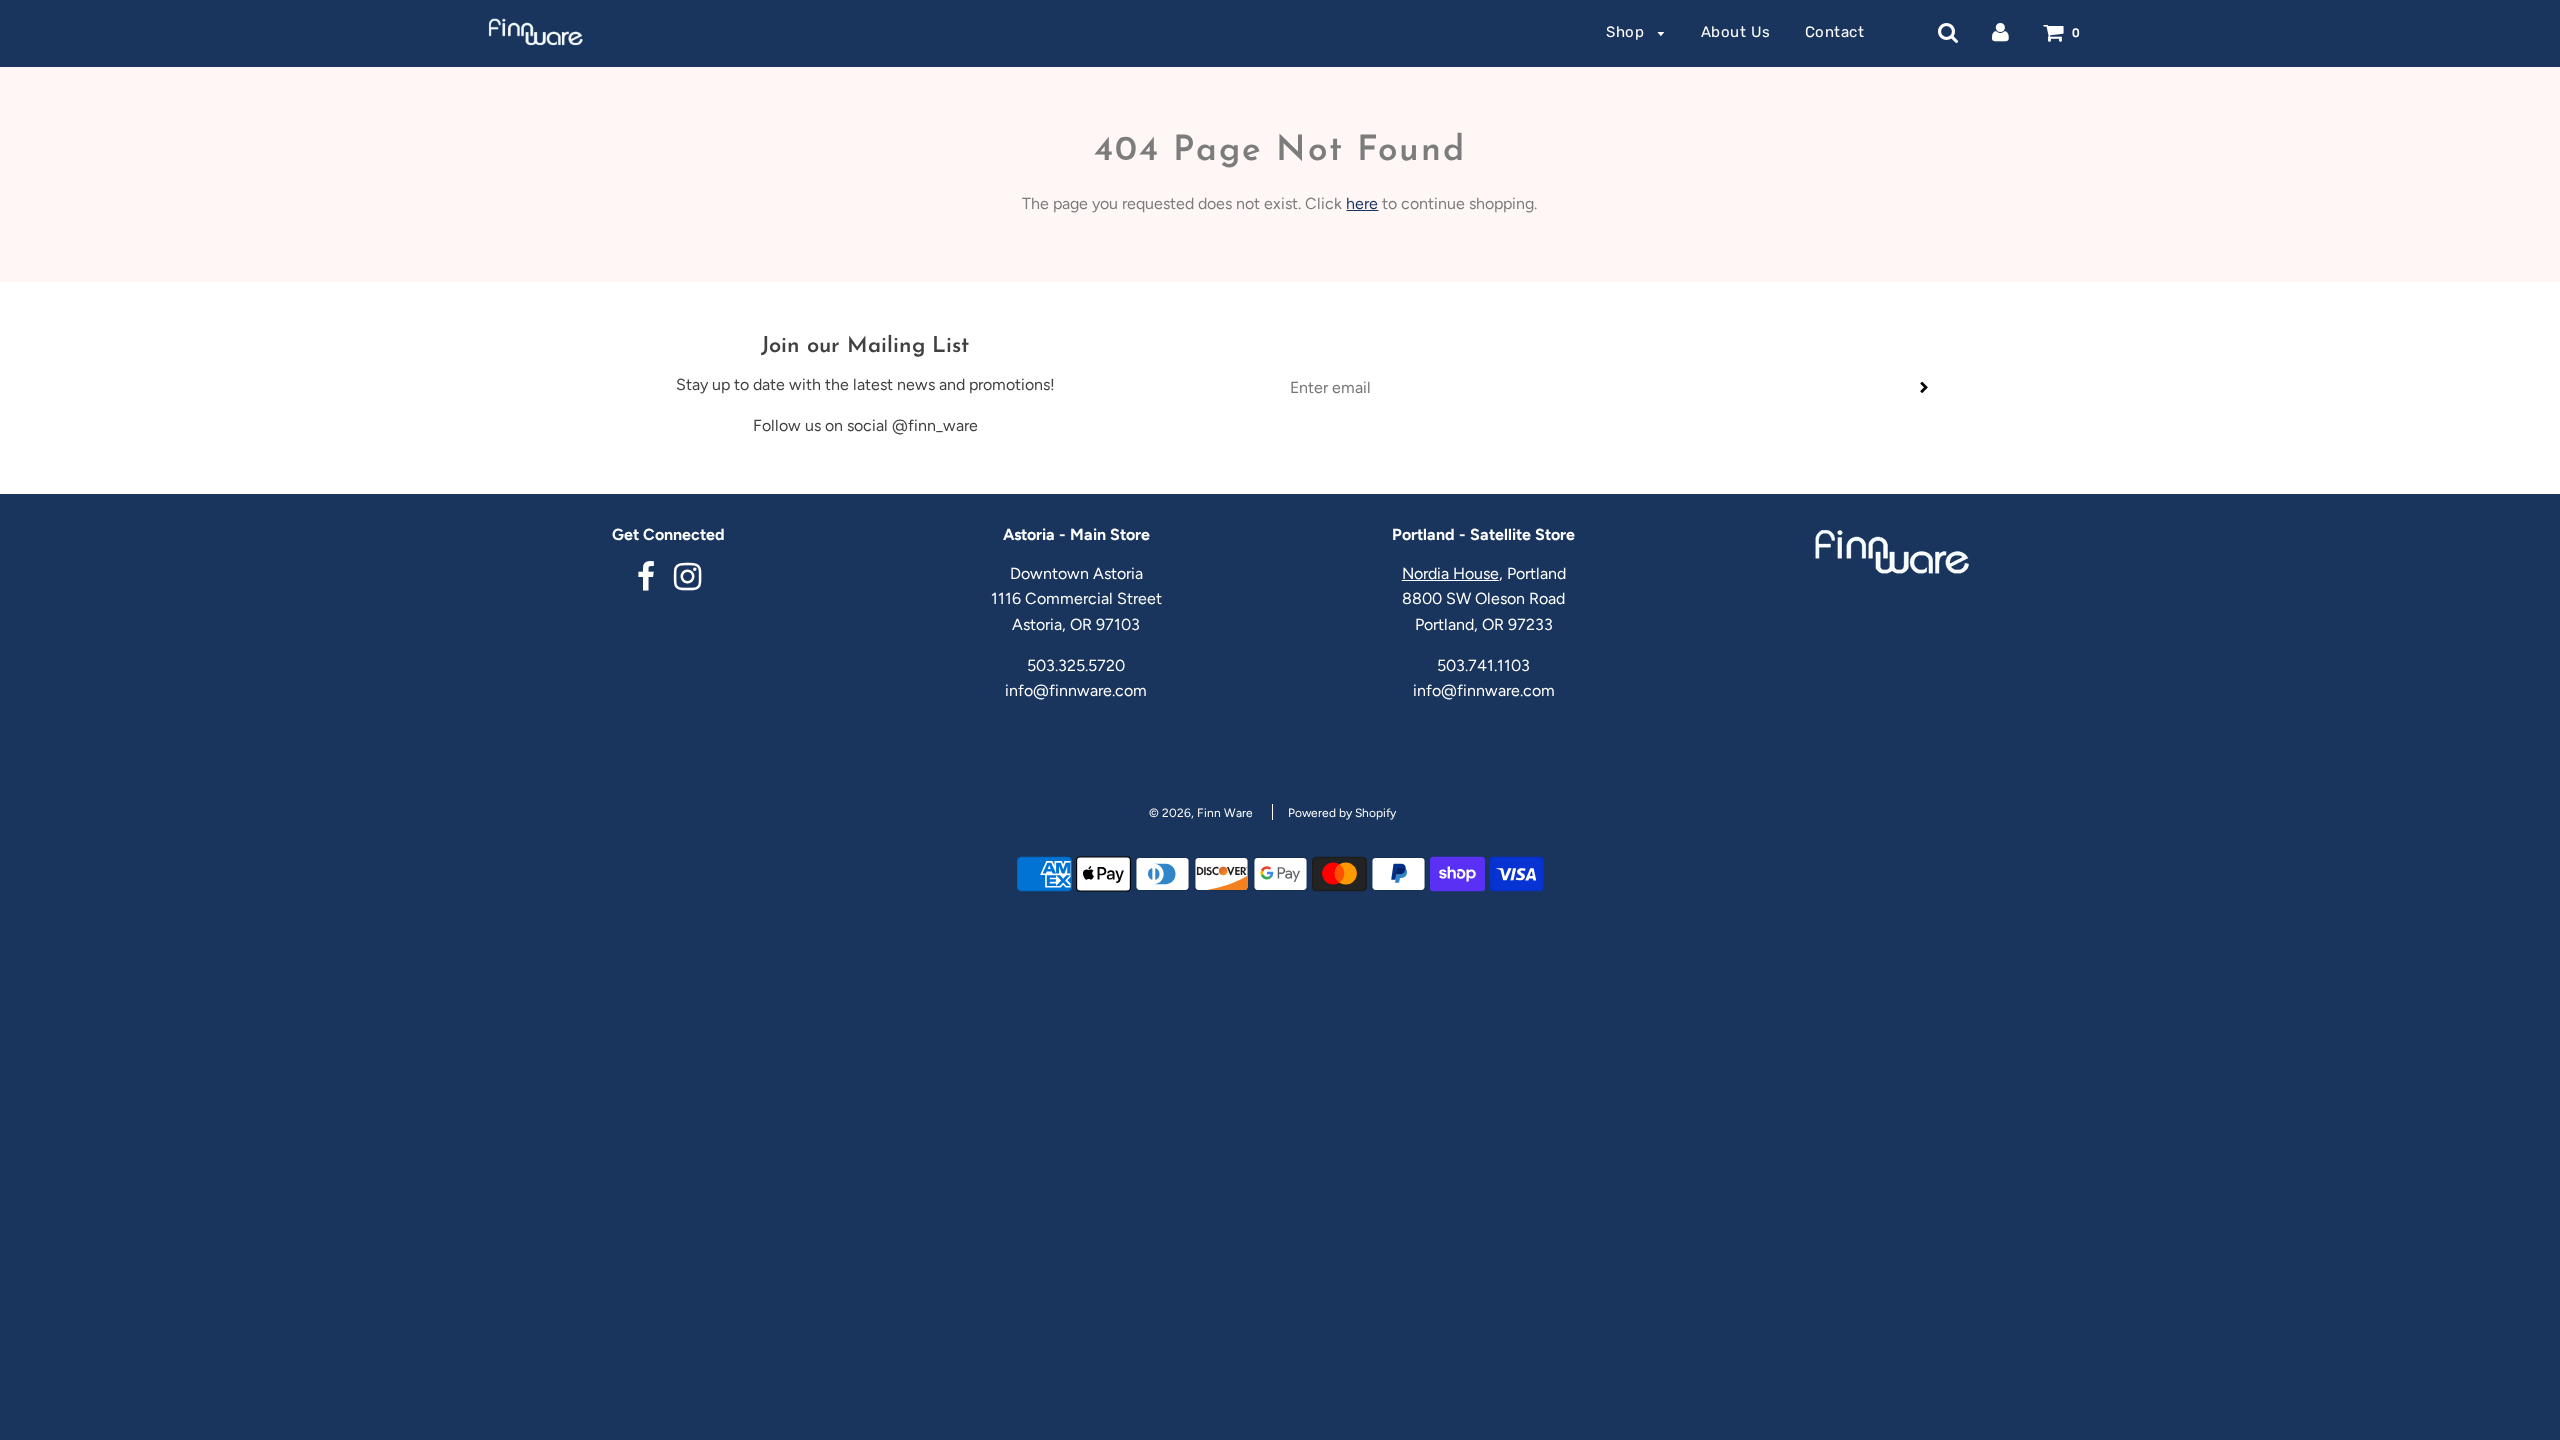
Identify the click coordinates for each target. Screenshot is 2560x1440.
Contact (1835, 32)
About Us (1736, 32)
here (1362, 203)
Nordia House (1450, 573)
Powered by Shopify (1342, 813)
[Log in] (2000, 31)
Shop (1627, 32)
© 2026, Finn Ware (1201, 813)
